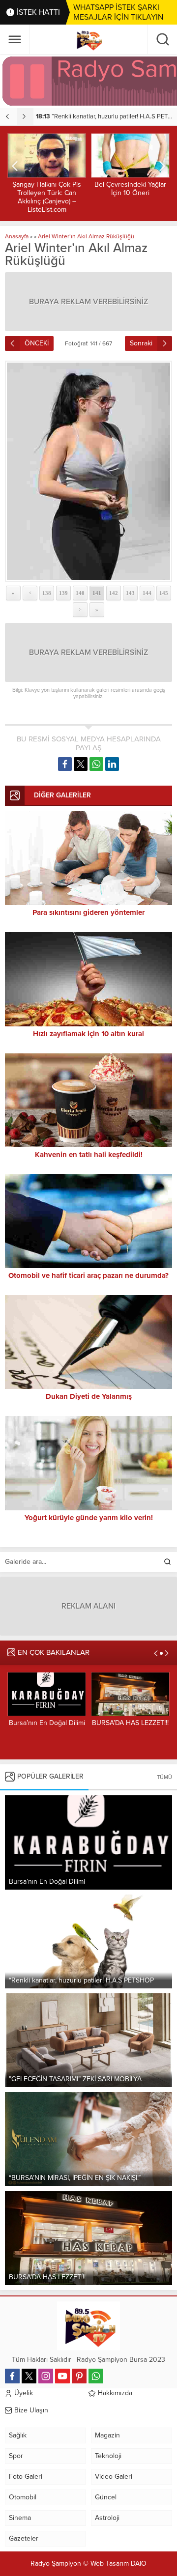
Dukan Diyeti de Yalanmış (89, 1396)
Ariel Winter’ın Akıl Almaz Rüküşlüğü (86, 236)
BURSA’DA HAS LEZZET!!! (47, 1723)
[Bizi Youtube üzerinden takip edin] (62, 2376)
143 (130, 593)
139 (63, 593)
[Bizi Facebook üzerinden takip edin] (12, 2376)
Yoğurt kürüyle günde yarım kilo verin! (89, 1518)
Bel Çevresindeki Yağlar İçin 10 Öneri (47, 189)
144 (147, 593)
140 (80, 593)
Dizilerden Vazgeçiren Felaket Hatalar (130, 189)
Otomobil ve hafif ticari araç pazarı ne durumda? (88, 1275)
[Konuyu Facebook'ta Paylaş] (65, 764)
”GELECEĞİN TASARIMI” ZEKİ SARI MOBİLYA (106, 116)
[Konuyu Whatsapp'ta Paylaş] (96, 764)
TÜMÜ (164, 1777)
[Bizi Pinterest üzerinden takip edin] (79, 2376)
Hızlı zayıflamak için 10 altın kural (88, 1034)
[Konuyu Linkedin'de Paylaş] (112, 764)
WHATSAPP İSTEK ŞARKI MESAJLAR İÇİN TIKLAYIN (118, 12)
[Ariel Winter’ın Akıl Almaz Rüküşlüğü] (88, 471)
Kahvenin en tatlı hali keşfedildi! (89, 1155)
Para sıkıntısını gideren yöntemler (88, 912)
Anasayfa (17, 236)
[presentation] (8, 116)
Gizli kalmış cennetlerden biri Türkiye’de (131, 1727)
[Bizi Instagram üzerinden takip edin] (46, 2376)
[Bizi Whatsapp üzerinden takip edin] (96, 2376)
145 (164, 593)
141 (97, 593)
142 (114, 593)
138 (47, 593)
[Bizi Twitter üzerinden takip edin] (29, 2376)
